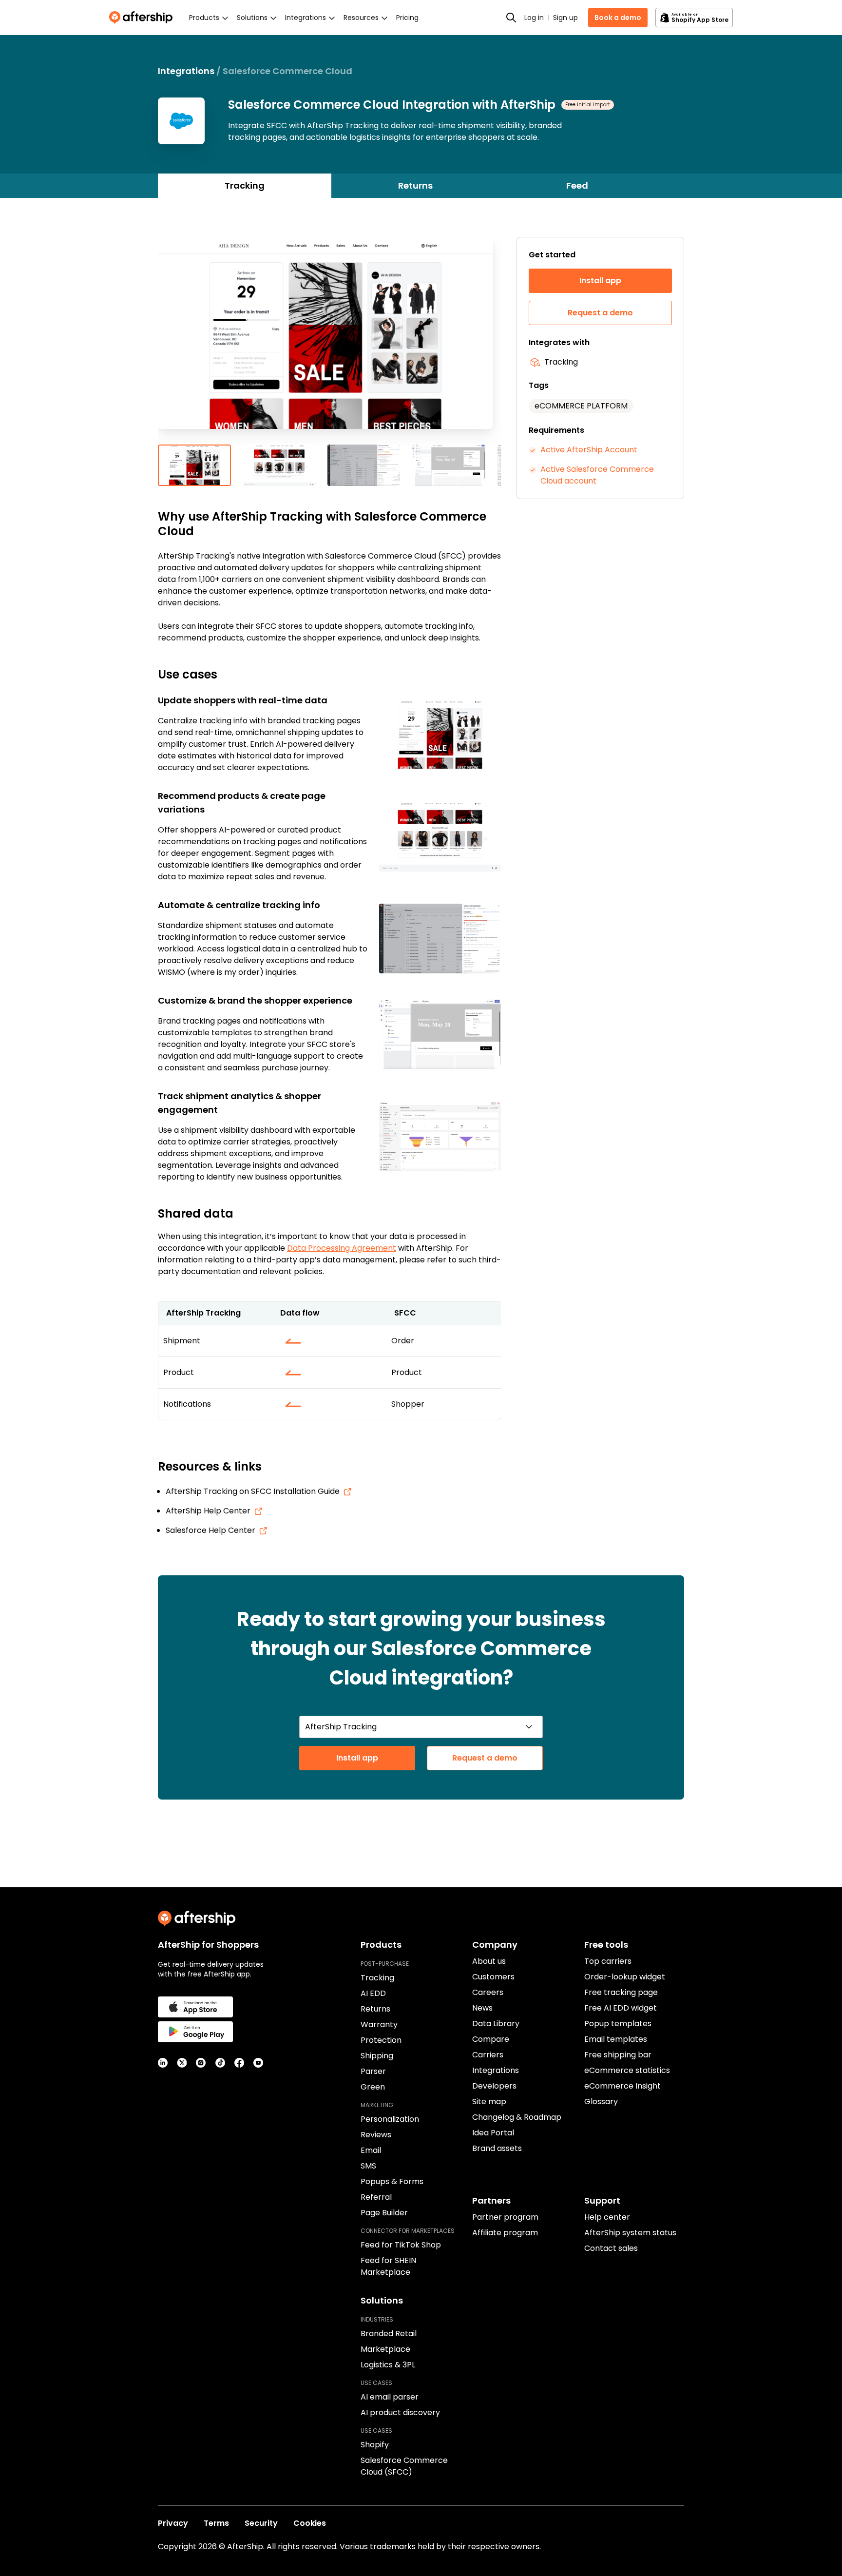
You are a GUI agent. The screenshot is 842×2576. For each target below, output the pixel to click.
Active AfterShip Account (589, 450)
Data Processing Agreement (342, 1248)
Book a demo (618, 18)
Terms (216, 2523)
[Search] (511, 18)
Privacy (173, 2523)
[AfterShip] (143, 18)
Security (261, 2523)
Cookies (310, 2523)
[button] (329, 341)
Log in (534, 18)
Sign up (565, 18)
